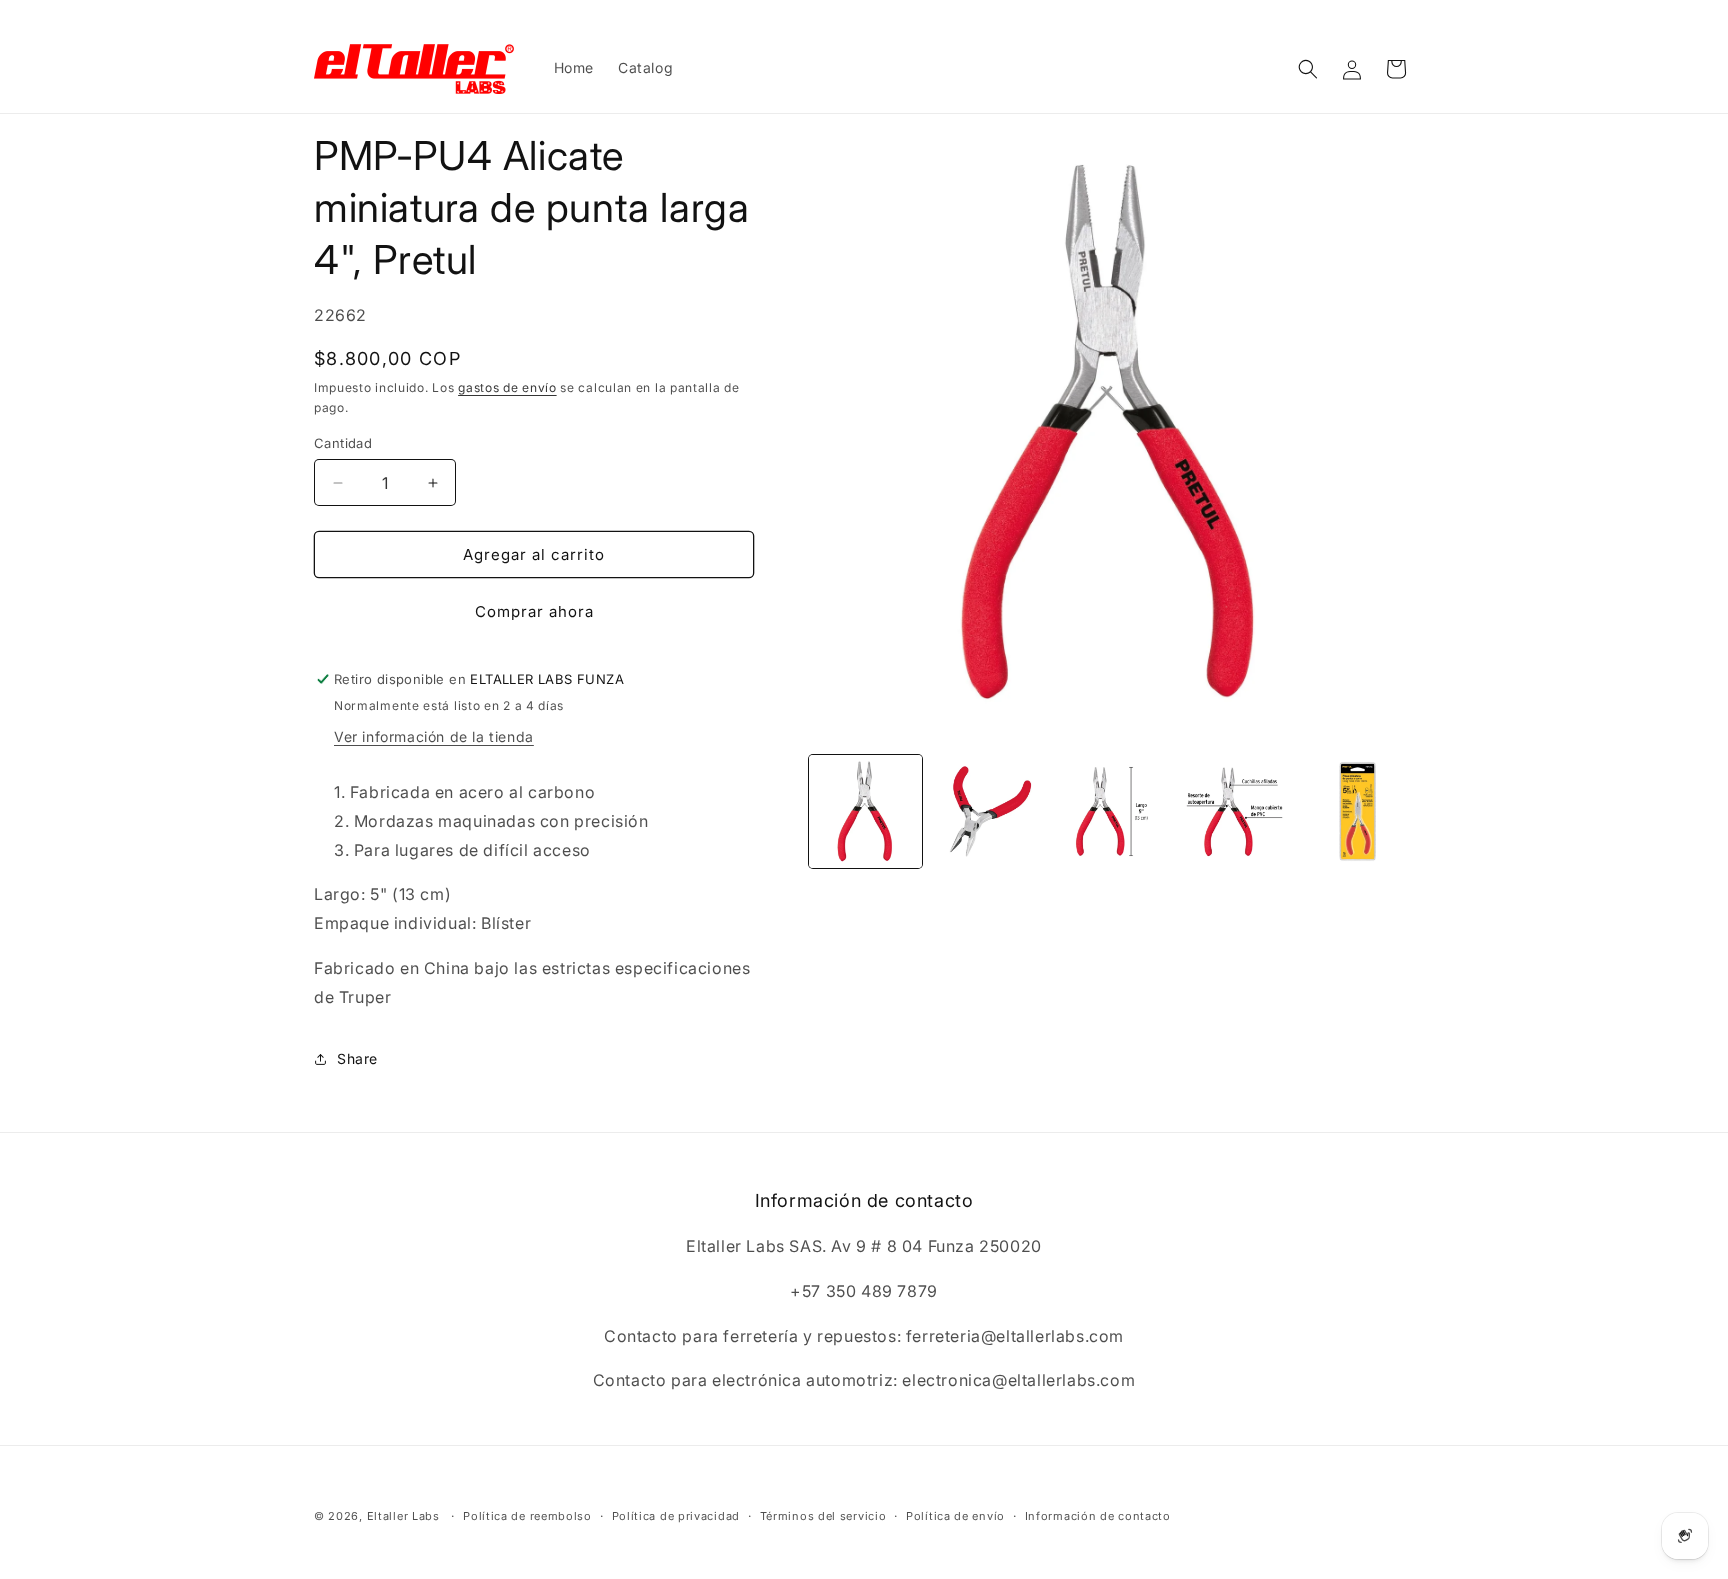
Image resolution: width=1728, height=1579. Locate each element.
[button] (1308, 69)
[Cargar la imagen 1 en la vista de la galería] (865, 811)
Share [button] (357, 1058)
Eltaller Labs (403, 1516)
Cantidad (343, 443)
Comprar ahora (534, 611)
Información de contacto (1098, 1516)
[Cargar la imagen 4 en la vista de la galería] (1234, 811)
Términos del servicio (823, 1516)
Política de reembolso (527, 1516)
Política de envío (955, 1516)
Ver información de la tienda (434, 736)
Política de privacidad (676, 1516)
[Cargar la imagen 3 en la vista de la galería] (1111, 811)
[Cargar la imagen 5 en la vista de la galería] (1357, 811)
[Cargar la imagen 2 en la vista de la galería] (988, 811)
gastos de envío (507, 387)
